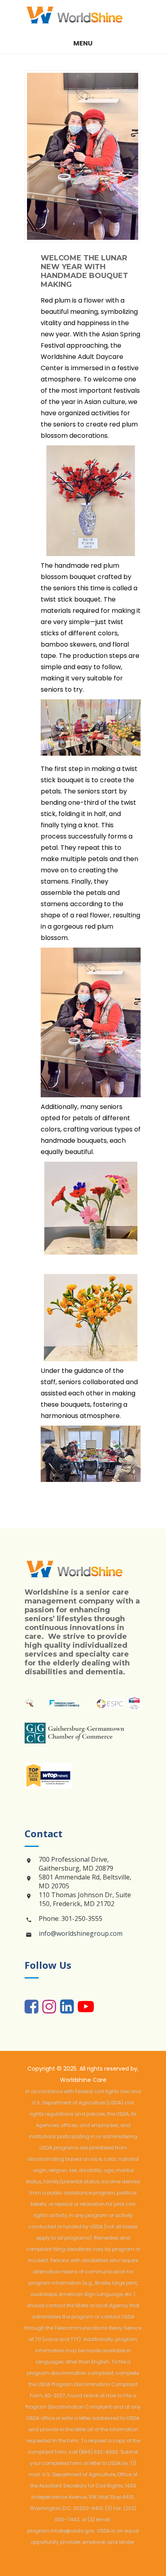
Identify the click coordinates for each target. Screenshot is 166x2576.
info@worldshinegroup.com (81, 1933)
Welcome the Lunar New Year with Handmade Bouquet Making (84, 271)
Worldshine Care (83, 2080)
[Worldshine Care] (83, 16)
